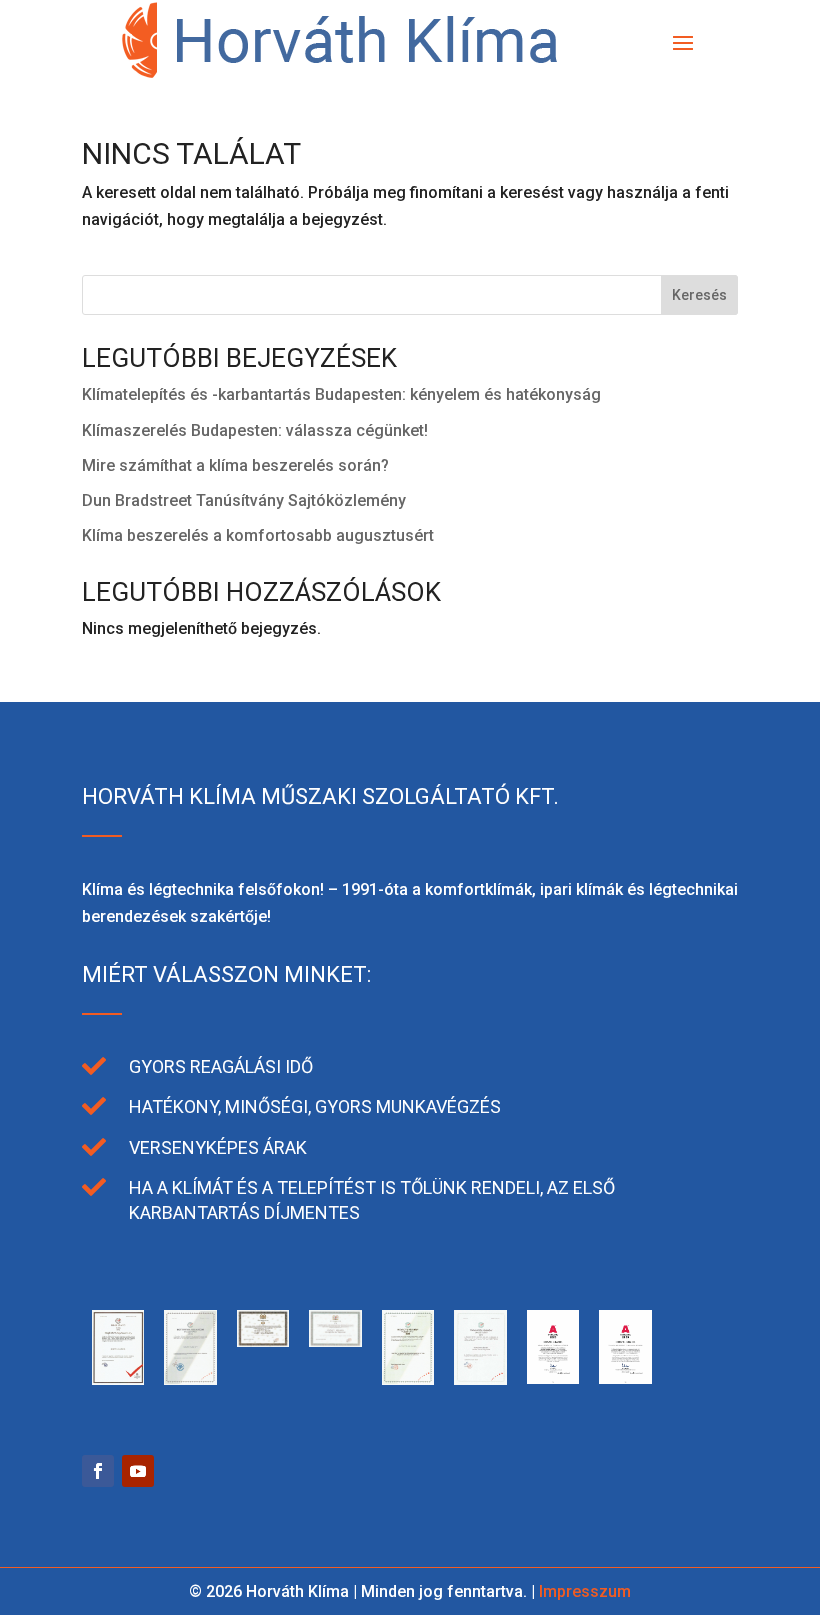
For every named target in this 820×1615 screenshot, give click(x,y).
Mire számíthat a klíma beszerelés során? (235, 465)
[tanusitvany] (118, 1379)
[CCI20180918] (263, 1341)
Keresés (699, 295)
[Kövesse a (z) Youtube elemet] (138, 1471)
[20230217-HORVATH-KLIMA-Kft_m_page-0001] (553, 1378)
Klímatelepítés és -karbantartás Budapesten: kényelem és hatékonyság (341, 394)
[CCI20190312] (190, 1379)
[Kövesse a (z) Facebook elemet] (98, 1471)
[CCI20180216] (408, 1379)
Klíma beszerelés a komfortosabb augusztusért (258, 535)
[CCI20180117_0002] (480, 1379)
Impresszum (585, 1591)
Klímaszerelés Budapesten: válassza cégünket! (255, 430)
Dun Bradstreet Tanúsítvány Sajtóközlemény (244, 500)
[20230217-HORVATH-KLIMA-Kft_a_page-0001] (625, 1378)
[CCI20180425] (335, 1341)
